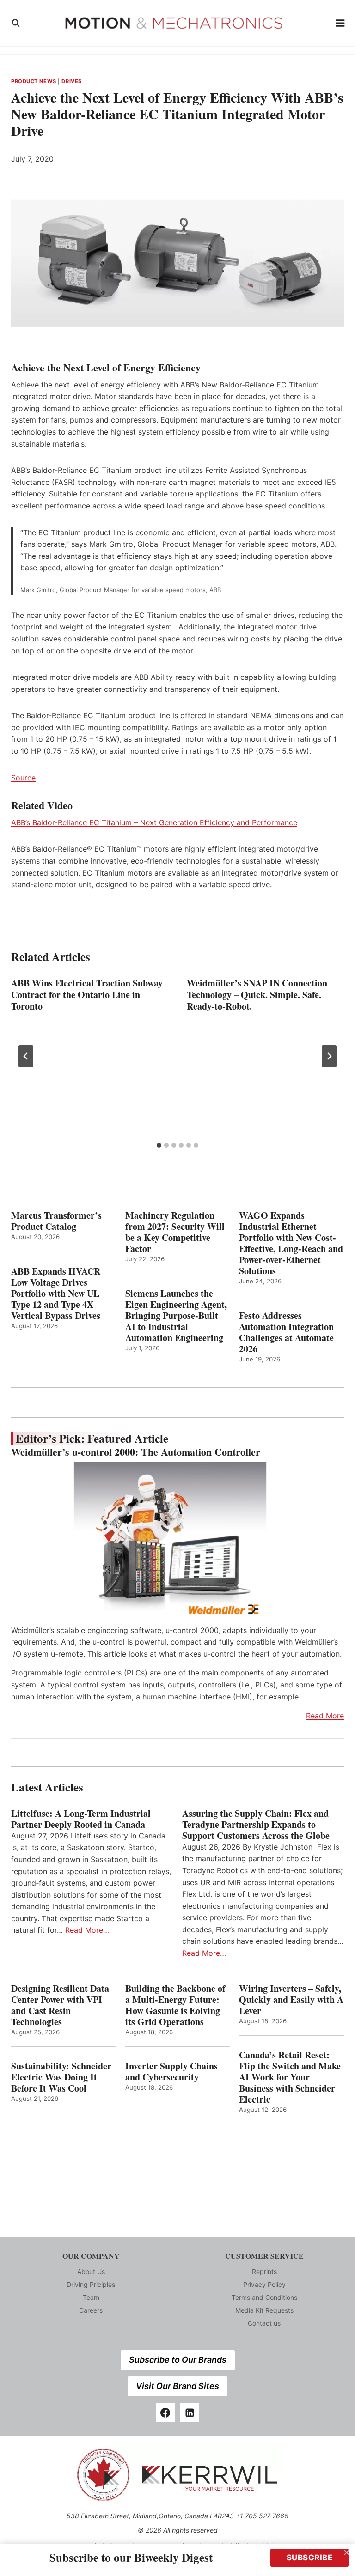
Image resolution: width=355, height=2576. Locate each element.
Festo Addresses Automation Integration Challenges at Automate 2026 (286, 1332)
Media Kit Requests (264, 2310)
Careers (91, 2310)
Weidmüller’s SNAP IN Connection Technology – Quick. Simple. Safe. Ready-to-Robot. (257, 995)
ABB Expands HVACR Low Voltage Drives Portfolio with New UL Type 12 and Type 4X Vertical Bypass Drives (56, 1294)
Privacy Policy (264, 2284)
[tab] (159, 1145)
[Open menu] (340, 23)
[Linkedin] (190, 2413)
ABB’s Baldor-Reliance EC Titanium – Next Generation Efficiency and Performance (154, 822)
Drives (71, 81)
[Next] (329, 1056)
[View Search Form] (16, 23)
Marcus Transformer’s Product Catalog (56, 1221)
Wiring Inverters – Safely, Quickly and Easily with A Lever (291, 2000)
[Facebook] (165, 2413)
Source (23, 778)
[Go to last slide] (26, 1056)
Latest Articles (47, 1787)
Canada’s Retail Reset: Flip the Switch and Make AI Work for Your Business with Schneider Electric (290, 2077)
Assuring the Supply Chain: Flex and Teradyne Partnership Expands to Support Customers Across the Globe (259, 1825)
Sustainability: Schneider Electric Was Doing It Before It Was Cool (61, 2077)
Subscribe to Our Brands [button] (178, 2360)
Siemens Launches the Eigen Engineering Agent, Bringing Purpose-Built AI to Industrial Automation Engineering (176, 1316)
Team (91, 2297)
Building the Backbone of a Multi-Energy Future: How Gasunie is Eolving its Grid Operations (175, 2005)
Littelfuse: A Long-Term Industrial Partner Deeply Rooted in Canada (81, 1819)
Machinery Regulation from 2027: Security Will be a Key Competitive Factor (175, 1232)
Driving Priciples (91, 2284)
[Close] (347, 2552)
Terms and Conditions (264, 2297)
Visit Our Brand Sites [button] (177, 2386)
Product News (34, 81)
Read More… (87, 1930)
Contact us (264, 2323)
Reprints (264, 2271)
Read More (325, 1716)
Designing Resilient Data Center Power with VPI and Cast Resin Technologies (60, 2005)
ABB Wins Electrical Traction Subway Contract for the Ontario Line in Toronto (87, 995)
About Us (91, 2271)
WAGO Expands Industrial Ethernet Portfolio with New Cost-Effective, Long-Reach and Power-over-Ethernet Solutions (291, 1243)
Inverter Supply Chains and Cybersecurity (171, 2072)
